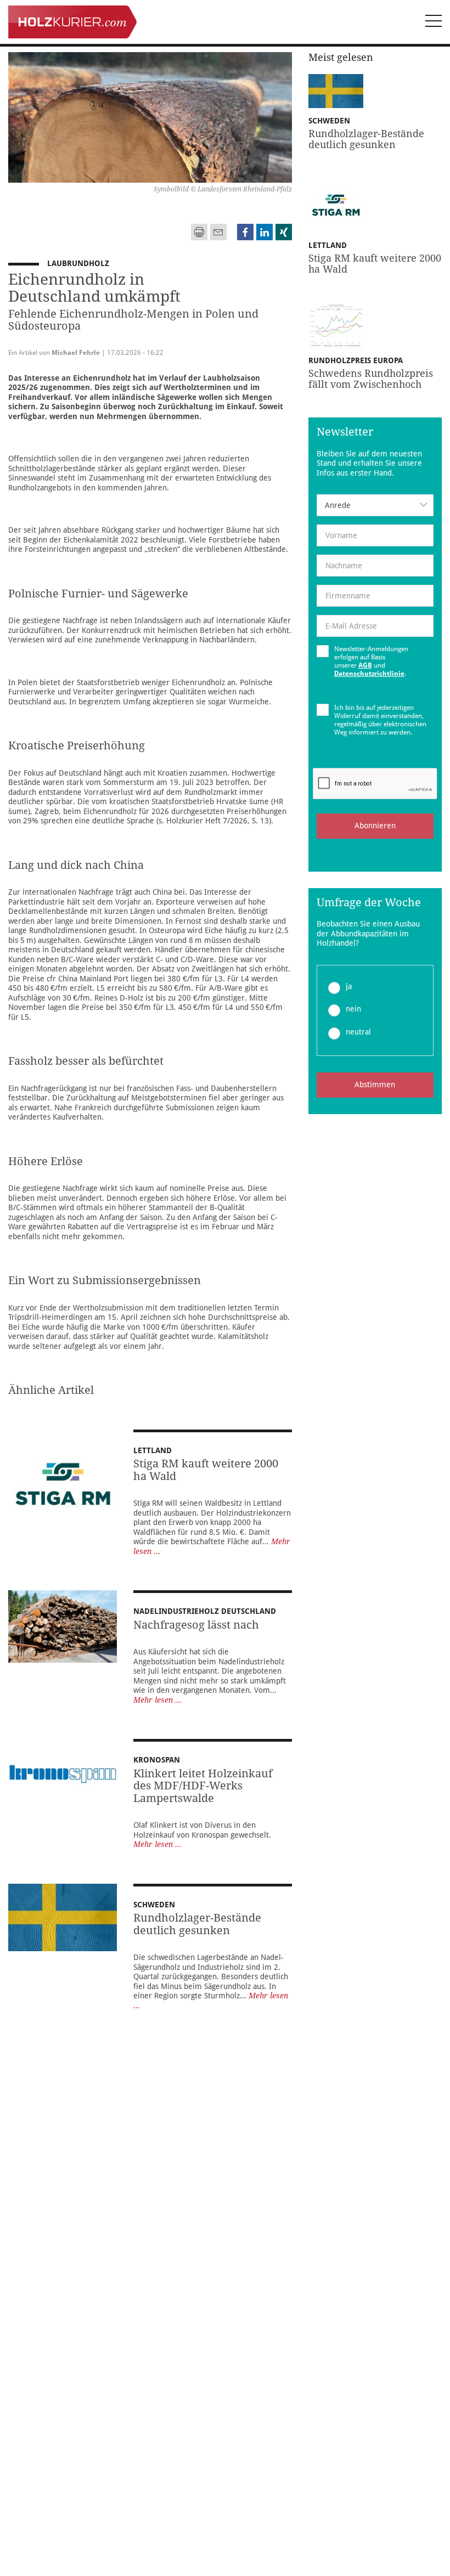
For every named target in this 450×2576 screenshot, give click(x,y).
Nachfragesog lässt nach (196, 1625)
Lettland (153, 1450)
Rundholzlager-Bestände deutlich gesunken (197, 1924)
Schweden (154, 1905)
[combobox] (375, 505)
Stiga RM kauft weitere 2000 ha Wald (206, 1470)
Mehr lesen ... (157, 1700)
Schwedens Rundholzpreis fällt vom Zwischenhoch (371, 379)
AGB (365, 665)
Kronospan (157, 1760)
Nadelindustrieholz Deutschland (205, 1611)
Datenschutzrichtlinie (369, 674)
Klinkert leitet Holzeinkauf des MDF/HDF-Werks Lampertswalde (203, 1786)
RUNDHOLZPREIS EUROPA (360, 360)
